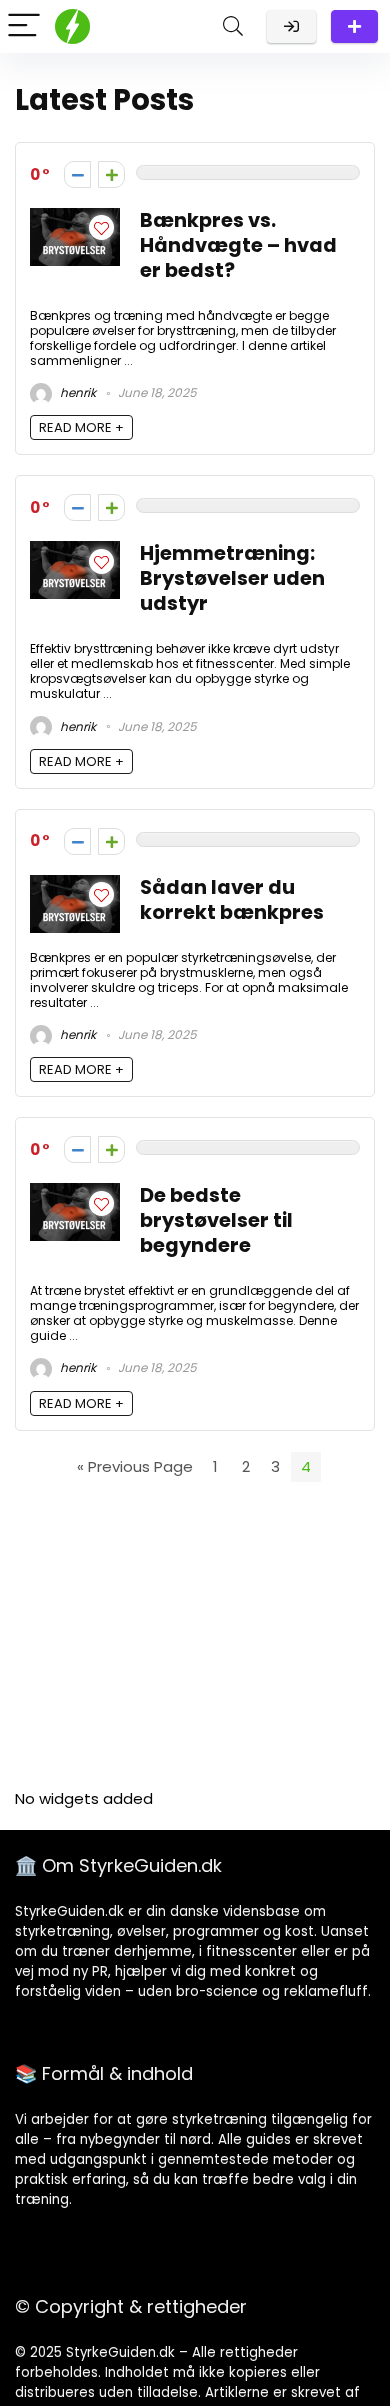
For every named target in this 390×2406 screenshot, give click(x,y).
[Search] (233, 26)
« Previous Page (135, 1466)
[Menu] (24, 26)
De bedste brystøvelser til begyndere (216, 1220)
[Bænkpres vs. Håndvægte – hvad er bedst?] (75, 219)
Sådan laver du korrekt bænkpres (232, 900)
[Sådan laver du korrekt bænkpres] (75, 886)
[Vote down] (77, 174)
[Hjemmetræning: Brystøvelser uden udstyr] (75, 552)
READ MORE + (81, 427)
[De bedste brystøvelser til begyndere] (75, 1194)
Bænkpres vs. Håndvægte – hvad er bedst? (238, 245)
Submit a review (354, 26)
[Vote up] (111, 174)
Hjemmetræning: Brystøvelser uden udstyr (232, 578)
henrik (76, 392)
